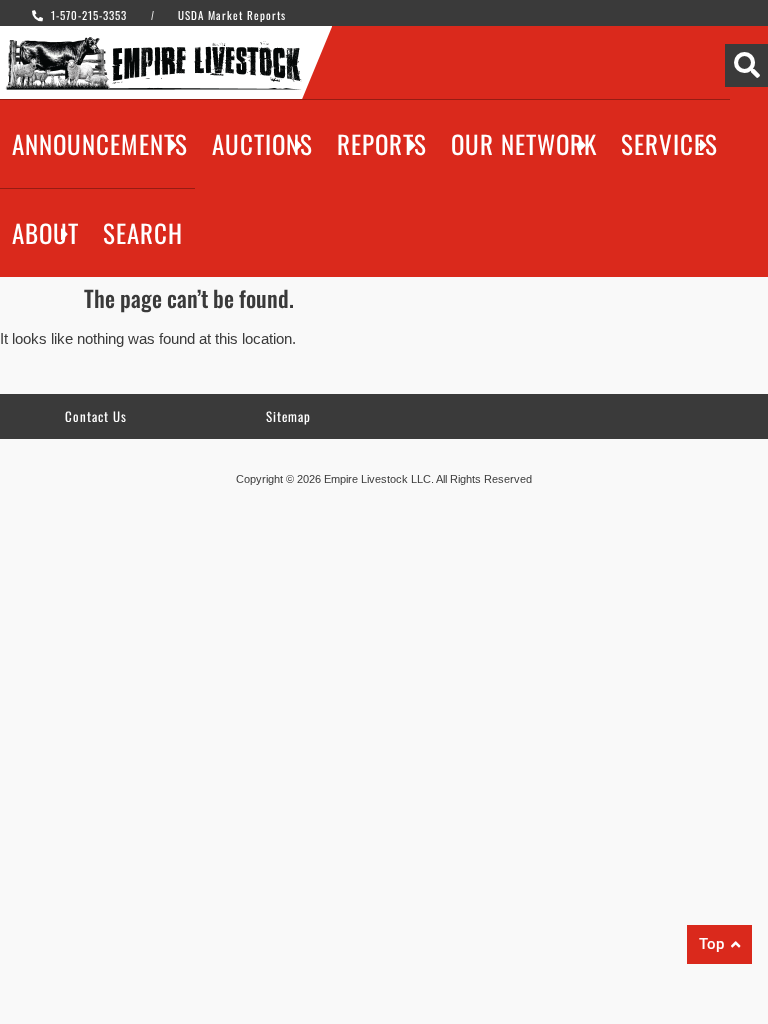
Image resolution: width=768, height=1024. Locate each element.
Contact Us (96, 416)
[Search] (746, 65)
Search (143, 232)
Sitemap (288, 416)
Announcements (100, 143)
